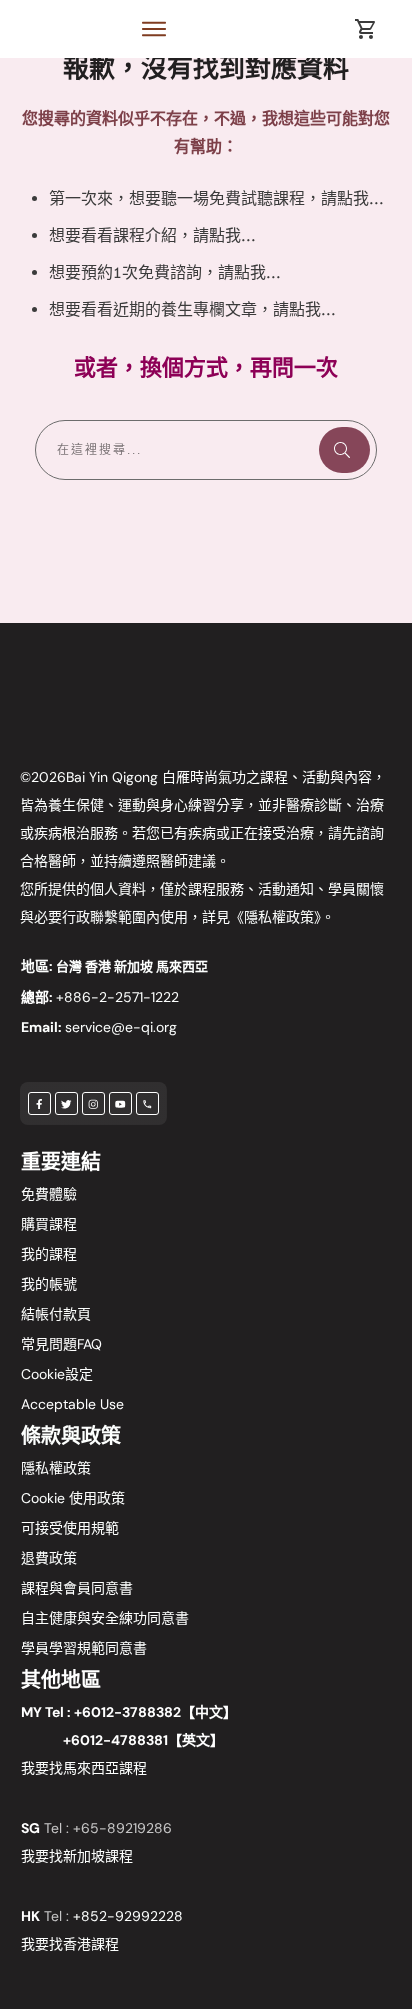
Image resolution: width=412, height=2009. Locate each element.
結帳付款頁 (56, 1314)
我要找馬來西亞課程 (84, 1768)
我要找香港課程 (70, 1944)
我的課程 (49, 1254)
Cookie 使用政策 (73, 1498)
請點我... (352, 198)
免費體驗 (49, 1194)
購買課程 (49, 1224)
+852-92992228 (128, 1916)
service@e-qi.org (121, 1027)
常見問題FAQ (61, 1344)
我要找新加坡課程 (77, 1856)
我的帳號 (49, 1284)
